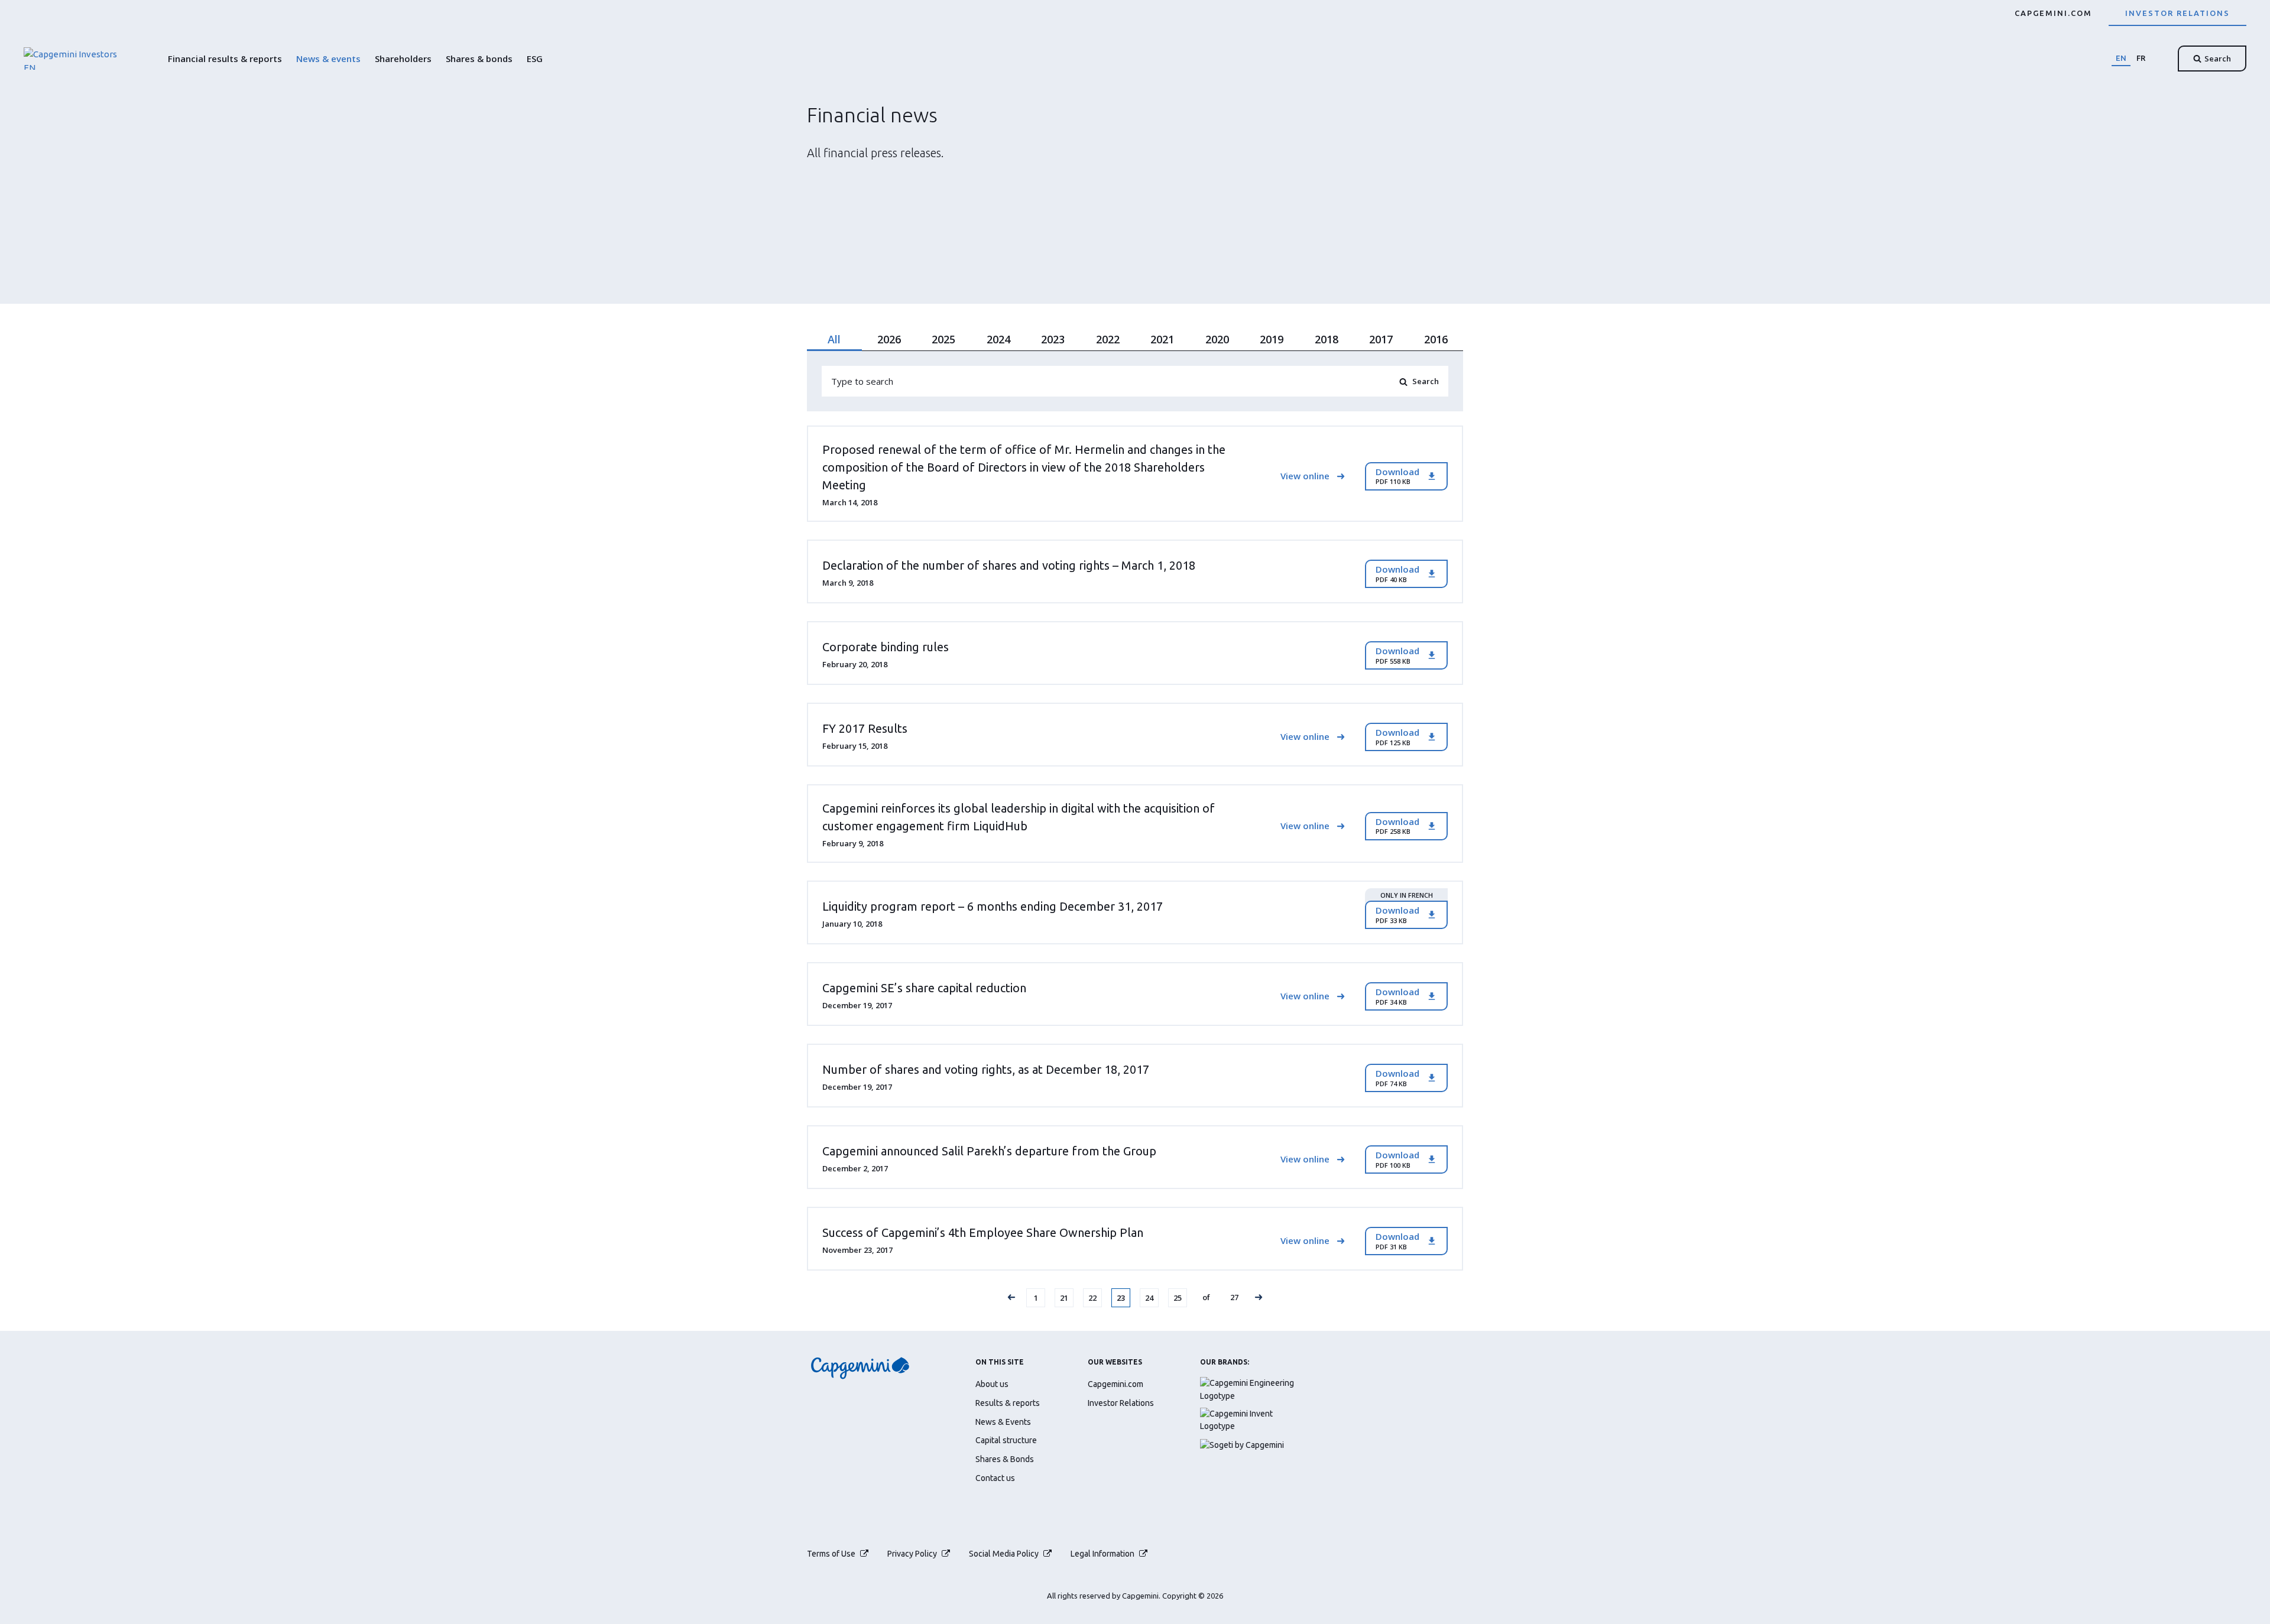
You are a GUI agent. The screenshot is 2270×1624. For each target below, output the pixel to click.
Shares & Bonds (1005, 1459)
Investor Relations (2177, 13)
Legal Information (1102, 1554)
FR (2141, 58)
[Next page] (1259, 1298)
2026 (889, 339)
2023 (1053, 339)
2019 (1272, 339)
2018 (1327, 339)
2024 (998, 339)
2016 (1436, 339)
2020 (1217, 339)
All (834, 339)
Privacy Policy (912, 1554)
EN (2121, 58)
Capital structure (1006, 1440)
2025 (943, 339)
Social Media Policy (1004, 1554)
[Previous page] (1011, 1298)
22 (1095, 1297)
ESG (535, 59)
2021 (1162, 339)
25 (1180, 1297)
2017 (1381, 339)
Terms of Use (831, 1554)
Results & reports (1008, 1403)
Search (2218, 59)
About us (992, 1384)
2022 (1108, 339)
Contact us (995, 1478)
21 (1066, 1297)
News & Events (1003, 1422)
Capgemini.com (2053, 13)
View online (1305, 476)
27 (1237, 1297)
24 (1152, 1297)
